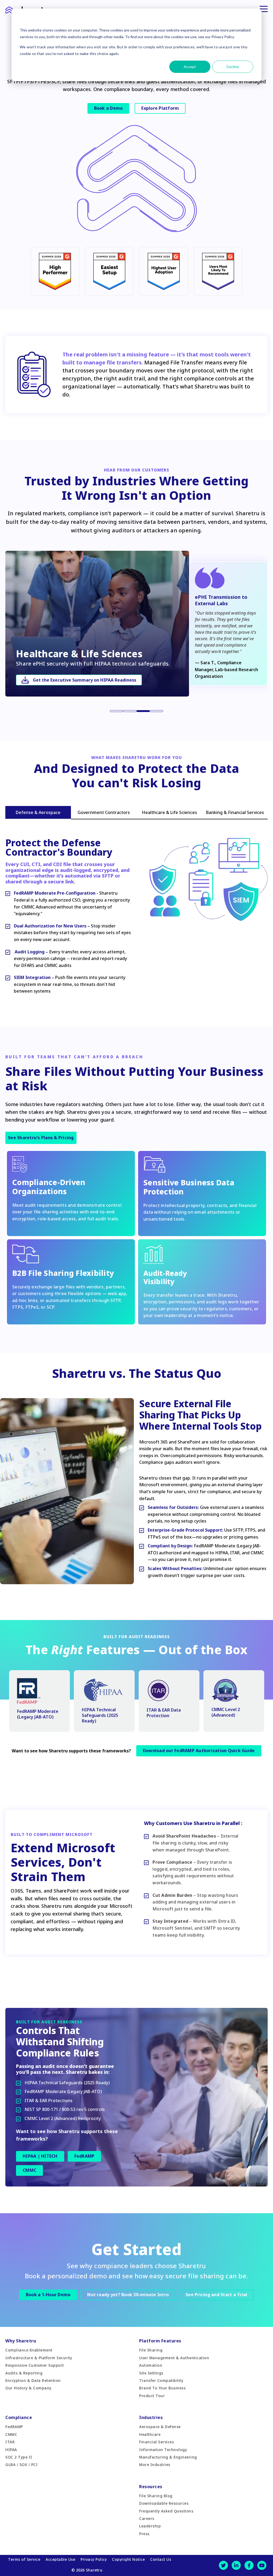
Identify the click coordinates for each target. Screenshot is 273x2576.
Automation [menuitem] (151, 2365)
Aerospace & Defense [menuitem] (160, 2427)
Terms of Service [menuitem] (24, 2559)
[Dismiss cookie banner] (251, 20)
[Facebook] (249, 2565)
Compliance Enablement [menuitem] (29, 2350)
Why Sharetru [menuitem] (21, 2341)
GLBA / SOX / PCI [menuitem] (21, 2465)
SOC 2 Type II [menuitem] (19, 2457)
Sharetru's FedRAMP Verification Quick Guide (81, 680)
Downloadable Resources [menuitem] (164, 2503)
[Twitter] (223, 2565)
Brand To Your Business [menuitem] (162, 2388)
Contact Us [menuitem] (161, 2559)
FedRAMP (85, 2156)
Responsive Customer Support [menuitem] (35, 2365)
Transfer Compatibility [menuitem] (161, 2380)
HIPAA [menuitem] (11, 2450)
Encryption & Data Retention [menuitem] (33, 2380)
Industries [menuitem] (151, 2417)
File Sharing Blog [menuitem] (156, 2496)
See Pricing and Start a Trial (216, 2295)
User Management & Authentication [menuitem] (174, 2358)
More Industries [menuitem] (155, 2465)
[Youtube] (262, 2565)
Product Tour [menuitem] (152, 2396)
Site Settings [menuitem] (151, 2373)
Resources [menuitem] (151, 2487)
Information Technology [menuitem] (163, 2450)
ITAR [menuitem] (10, 2442)
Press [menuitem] (144, 2534)
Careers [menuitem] (147, 2518)
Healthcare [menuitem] (150, 2434)
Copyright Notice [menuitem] (128, 2559)
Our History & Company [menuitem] (28, 2388)
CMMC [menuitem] (11, 2434)
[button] (117, 711)
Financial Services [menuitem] (156, 2442)
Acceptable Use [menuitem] (60, 2559)
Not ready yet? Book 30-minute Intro (128, 2295)
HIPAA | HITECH (40, 2156)
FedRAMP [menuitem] (14, 2427)
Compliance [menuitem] (19, 2417)
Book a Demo (109, 108)
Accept (190, 67)
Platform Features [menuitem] (160, 2341)
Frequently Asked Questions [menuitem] (166, 2511)
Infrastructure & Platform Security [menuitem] (39, 2358)
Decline (233, 67)
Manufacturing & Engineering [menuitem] (168, 2457)
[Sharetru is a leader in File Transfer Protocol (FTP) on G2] (164, 292)
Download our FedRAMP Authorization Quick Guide (199, 1751)
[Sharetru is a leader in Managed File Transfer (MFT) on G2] (55, 292)
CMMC (29, 2170)
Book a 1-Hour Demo (48, 2295)
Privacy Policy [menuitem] (94, 2559)
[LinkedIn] (236, 2565)
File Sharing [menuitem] (151, 2350)
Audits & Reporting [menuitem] (24, 2373)
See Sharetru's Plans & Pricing (41, 1138)
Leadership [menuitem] (150, 2526)
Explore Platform (160, 108)
